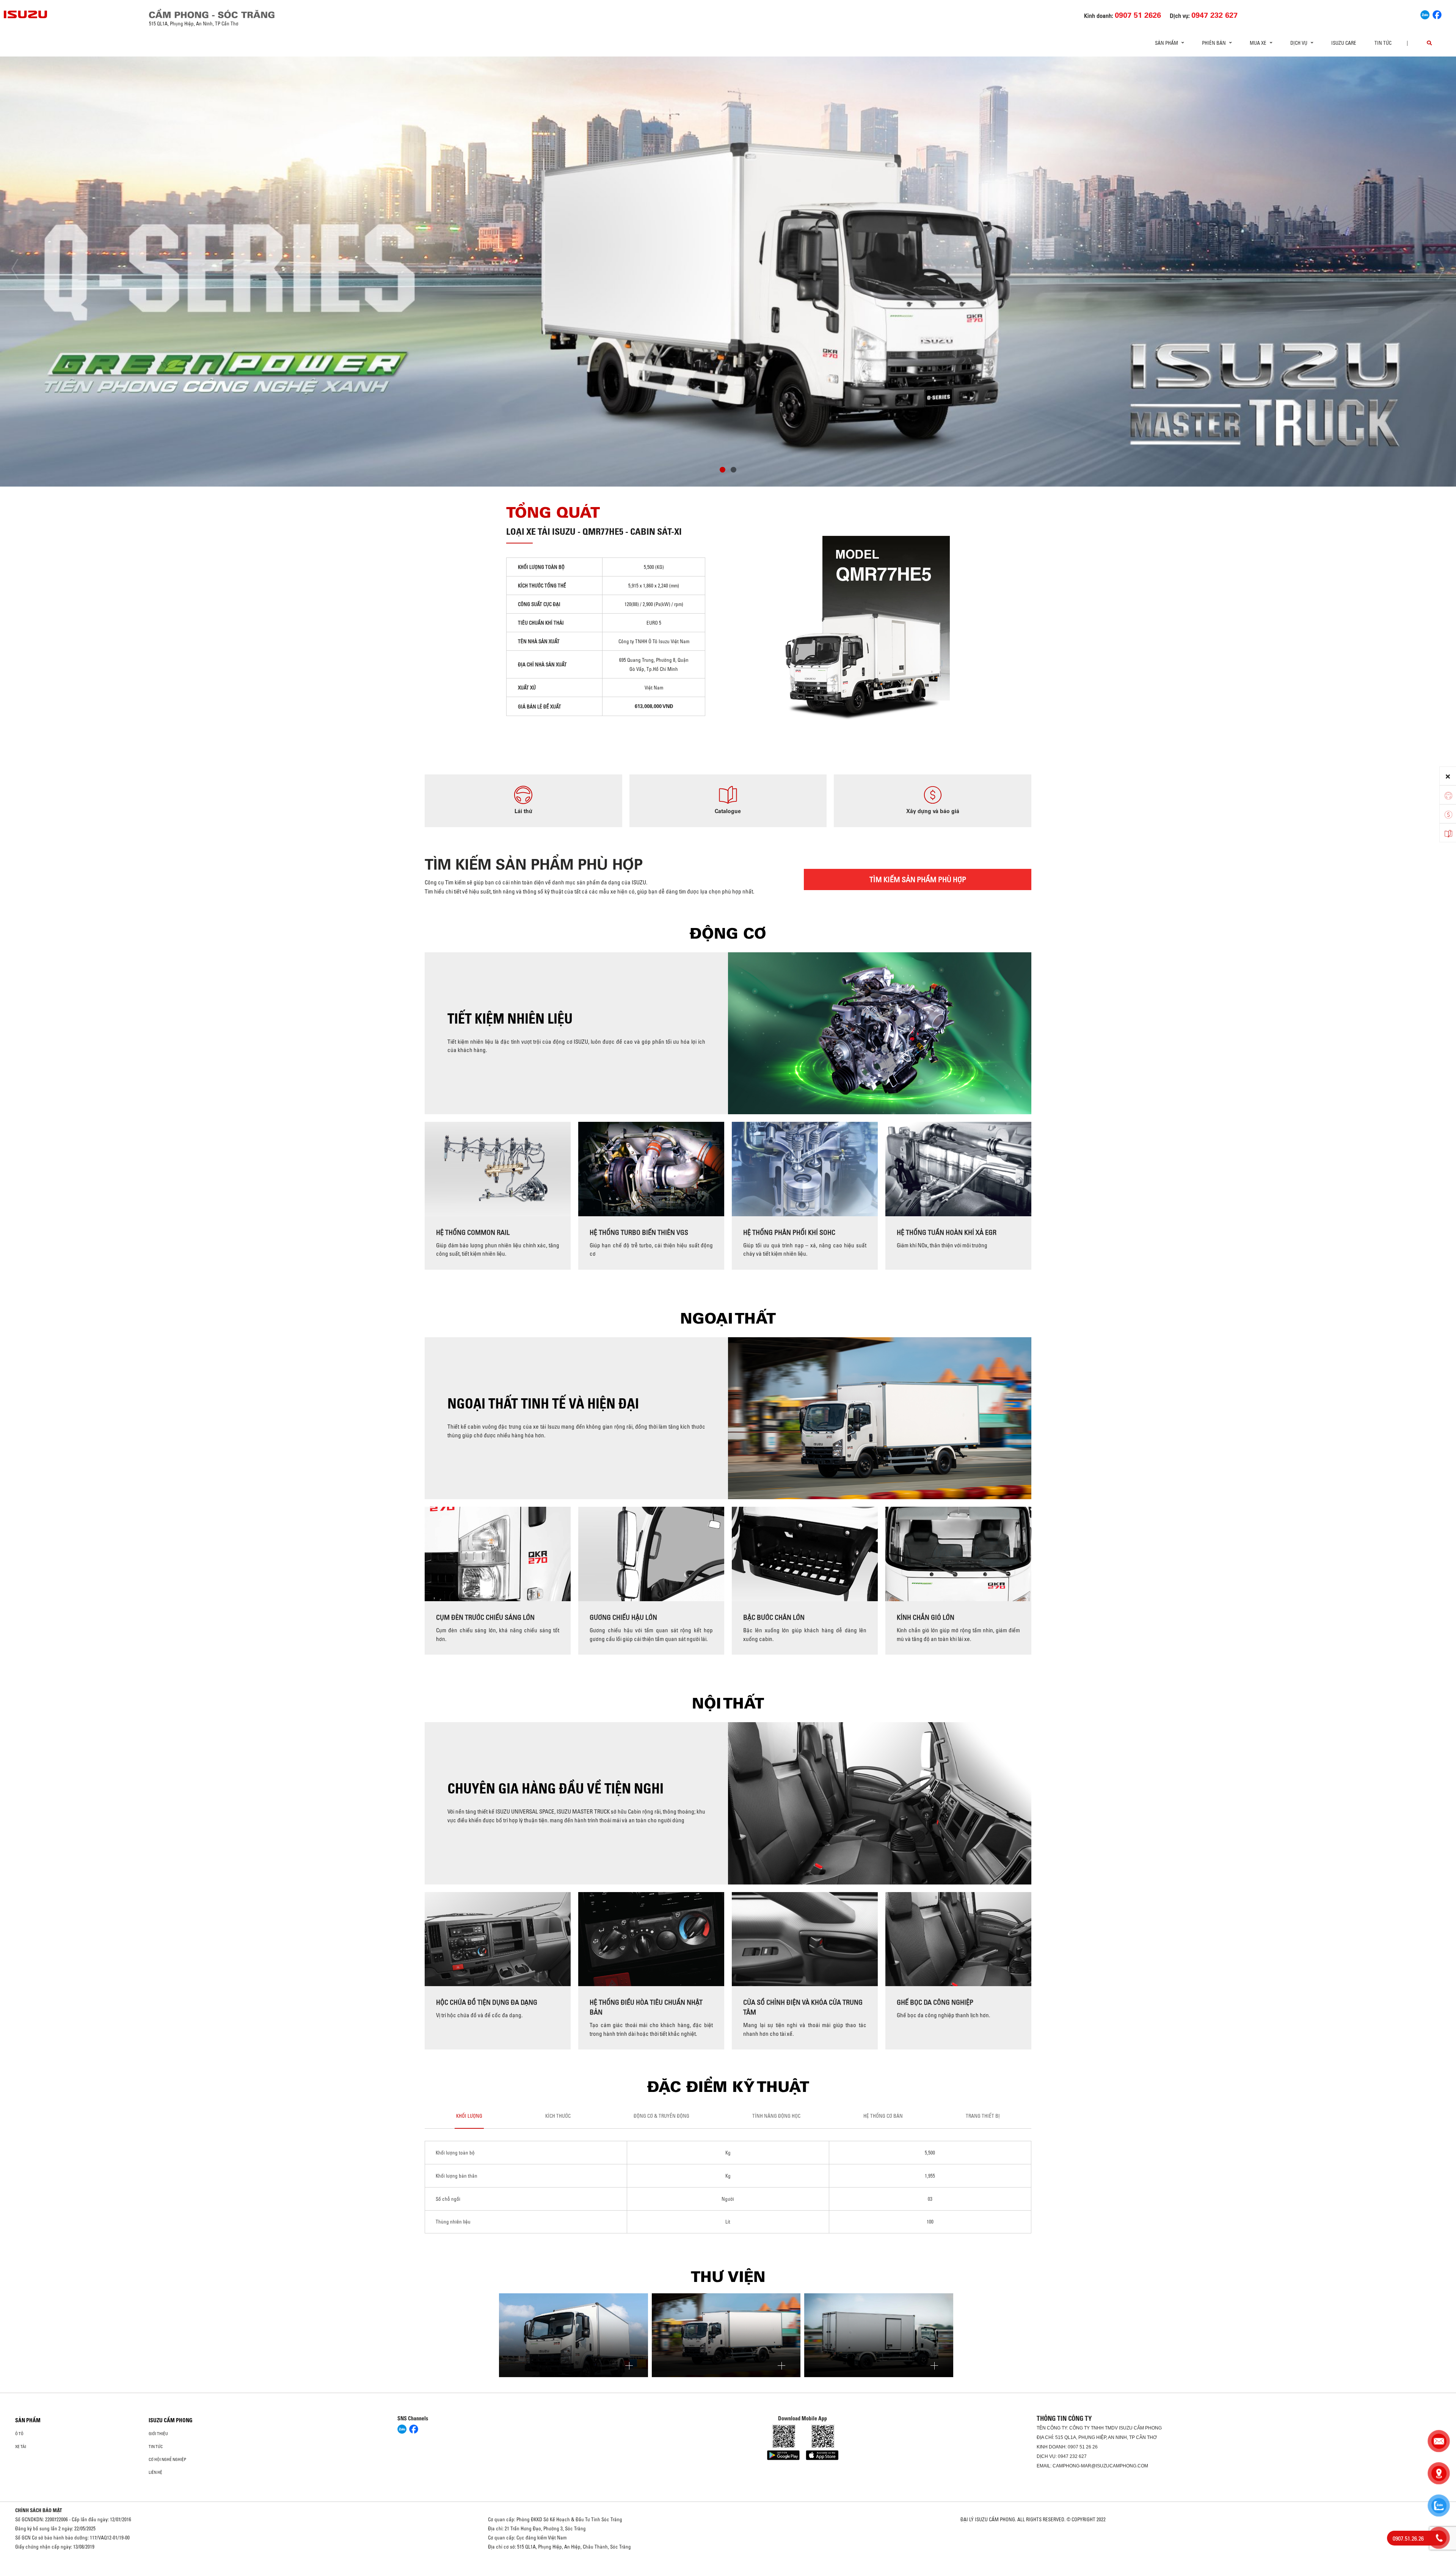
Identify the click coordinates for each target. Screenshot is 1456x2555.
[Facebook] (1437, 14)
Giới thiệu (158, 2434)
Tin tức (1383, 43)
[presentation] (21, 269)
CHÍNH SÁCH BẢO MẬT (39, 2510)
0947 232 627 (1072, 2456)
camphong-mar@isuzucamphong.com (1100, 2466)
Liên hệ (155, 2472)
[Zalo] (1425, 14)
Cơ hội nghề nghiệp (167, 2459)
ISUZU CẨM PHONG (171, 2420)
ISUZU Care (1344, 43)
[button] (723, 471)
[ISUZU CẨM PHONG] (367, 13)
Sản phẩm (28, 2420)
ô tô (19, 2434)
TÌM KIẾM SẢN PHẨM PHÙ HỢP (918, 879)
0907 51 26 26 (1083, 2447)
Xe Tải (21, 2447)
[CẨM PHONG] (26, 14)
